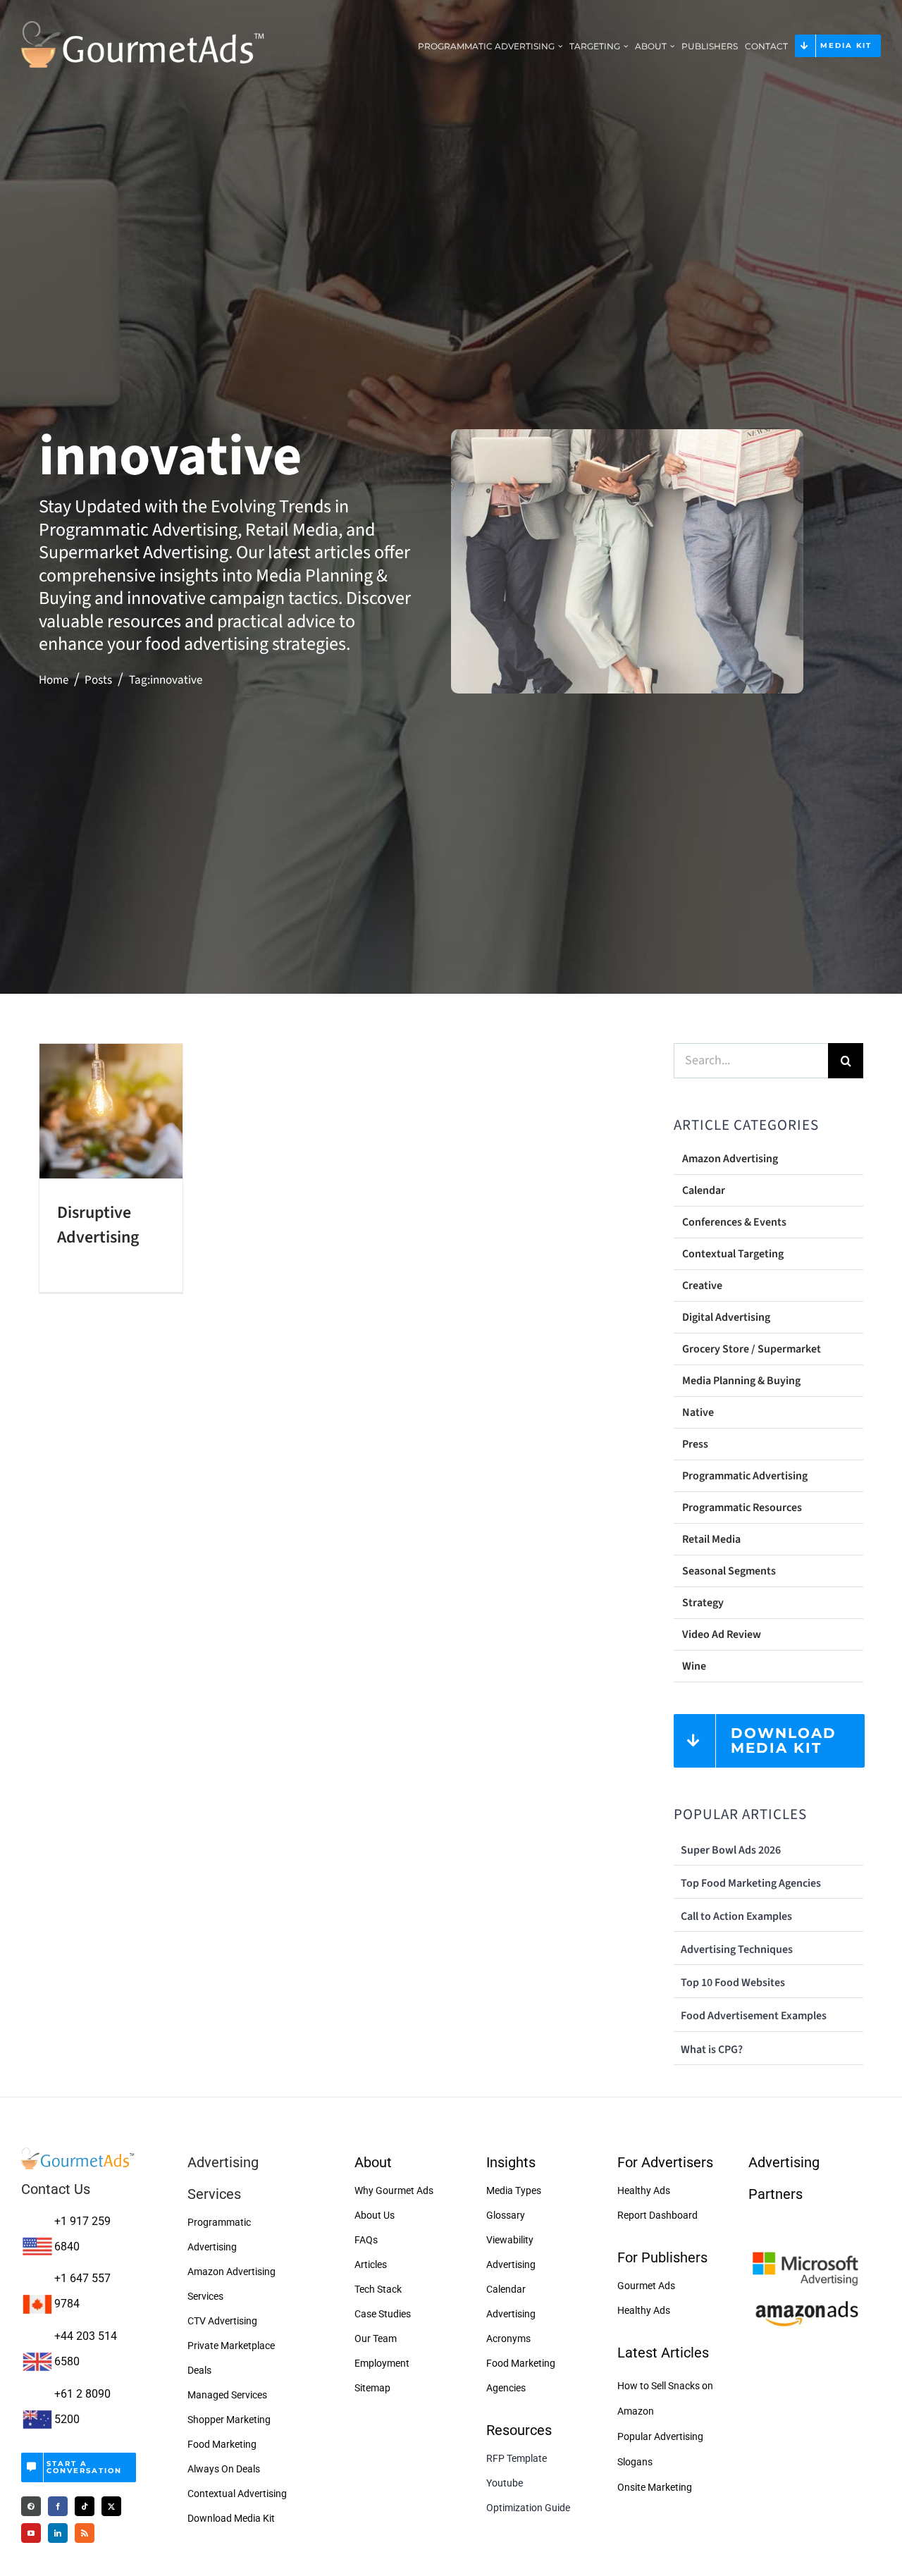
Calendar (704, 1190)
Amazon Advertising (730, 1159)
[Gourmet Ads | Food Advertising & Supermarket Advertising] (79, 2152)
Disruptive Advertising (98, 1225)
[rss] (85, 2533)
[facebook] (58, 2506)
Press (695, 1444)
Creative (702, 1286)
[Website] (31, 2506)
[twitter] (111, 2506)
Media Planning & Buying (741, 1381)
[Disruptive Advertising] (111, 1111)
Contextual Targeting (733, 1254)
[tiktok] (85, 2506)
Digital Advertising (726, 1317)
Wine (694, 1666)
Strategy (703, 1603)
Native (698, 1412)
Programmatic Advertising (745, 1476)
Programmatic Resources (742, 1508)
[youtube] (31, 2533)
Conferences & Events (734, 1222)
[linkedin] (58, 2533)
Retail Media (711, 1539)
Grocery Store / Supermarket (752, 1349)
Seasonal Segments (729, 1571)
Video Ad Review (722, 1634)
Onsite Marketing (655, 2487)
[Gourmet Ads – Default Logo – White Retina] (143, 20)
